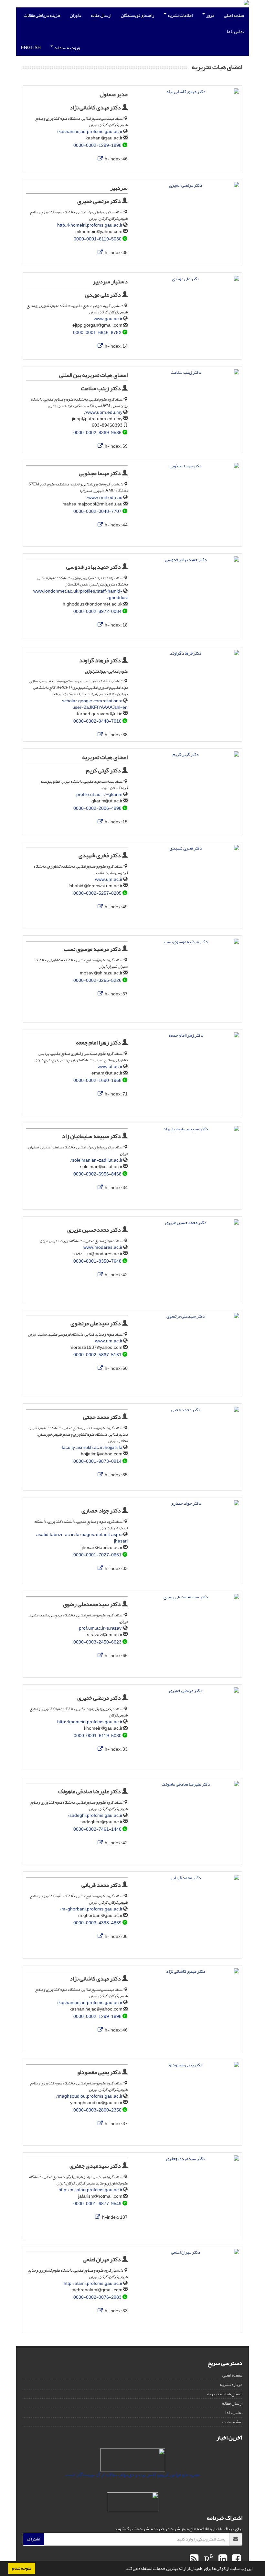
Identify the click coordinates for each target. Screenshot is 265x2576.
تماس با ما (235, 31)
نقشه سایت (232, 2422)
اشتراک (33, 2539)
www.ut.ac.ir (110, 1067)
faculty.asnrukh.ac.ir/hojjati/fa (92, 1447)
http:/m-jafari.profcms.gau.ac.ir (90, 2190)
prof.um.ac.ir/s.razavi (101, 1628)
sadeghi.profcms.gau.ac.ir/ (95, 1815)
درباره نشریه (231, 2384)
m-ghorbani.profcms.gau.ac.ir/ (91, 1909)
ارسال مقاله (101, 15)
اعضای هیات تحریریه (225, 2394)
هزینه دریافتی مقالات (42, 15)
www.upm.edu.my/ (103, 412)
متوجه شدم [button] (22, 2568)
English (31, 48)
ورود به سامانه (67, 48)
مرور (210, 15)
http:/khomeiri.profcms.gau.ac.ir (90, 225)
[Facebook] (236, 2559)
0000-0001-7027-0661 (97, 1555)
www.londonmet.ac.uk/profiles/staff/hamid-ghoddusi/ (80, 594)
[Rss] (194, 2559)
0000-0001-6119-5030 (98, 239)
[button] (123, 2569)
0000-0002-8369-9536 (97, 433)
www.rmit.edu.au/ (104, 498)
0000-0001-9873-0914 (97, 1461)
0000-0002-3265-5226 (97, 980)
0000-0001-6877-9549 (97, 2204)
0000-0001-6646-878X (97, 333)
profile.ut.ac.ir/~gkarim (99, 794)
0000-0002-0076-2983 (97, 2297)
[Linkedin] (222, 2559)
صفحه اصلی (234, 15)
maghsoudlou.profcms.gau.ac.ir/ (89, 2096)
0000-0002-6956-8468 (97, 1174)
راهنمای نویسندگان (138, 15)
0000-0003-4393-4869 (97, 1923)
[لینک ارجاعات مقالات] (100, 159)
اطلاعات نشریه (180, 15)
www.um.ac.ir (109, 879)
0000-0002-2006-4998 (97, 808)
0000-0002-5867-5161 (97, 1355)
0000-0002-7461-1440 (97, 1829)
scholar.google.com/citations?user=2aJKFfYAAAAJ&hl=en (95, 704)
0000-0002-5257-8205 (97, 893)
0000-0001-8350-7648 (97, 1261)
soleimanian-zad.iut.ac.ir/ (96, 1160)
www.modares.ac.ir (103, 1247)
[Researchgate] (208, 2559)
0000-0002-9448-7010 (97, 721)
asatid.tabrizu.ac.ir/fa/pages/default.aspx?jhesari (82, 1538)
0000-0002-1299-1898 (97, 145)
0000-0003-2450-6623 (97, 1642)
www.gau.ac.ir (108, 319)
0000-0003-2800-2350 (97, 2110)
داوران (75, 15)
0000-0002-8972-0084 (97, 611)
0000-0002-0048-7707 (97, 511)
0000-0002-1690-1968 (97, 1080)
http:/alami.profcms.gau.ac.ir (93, 2283)
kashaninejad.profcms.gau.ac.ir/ (90, 132)
